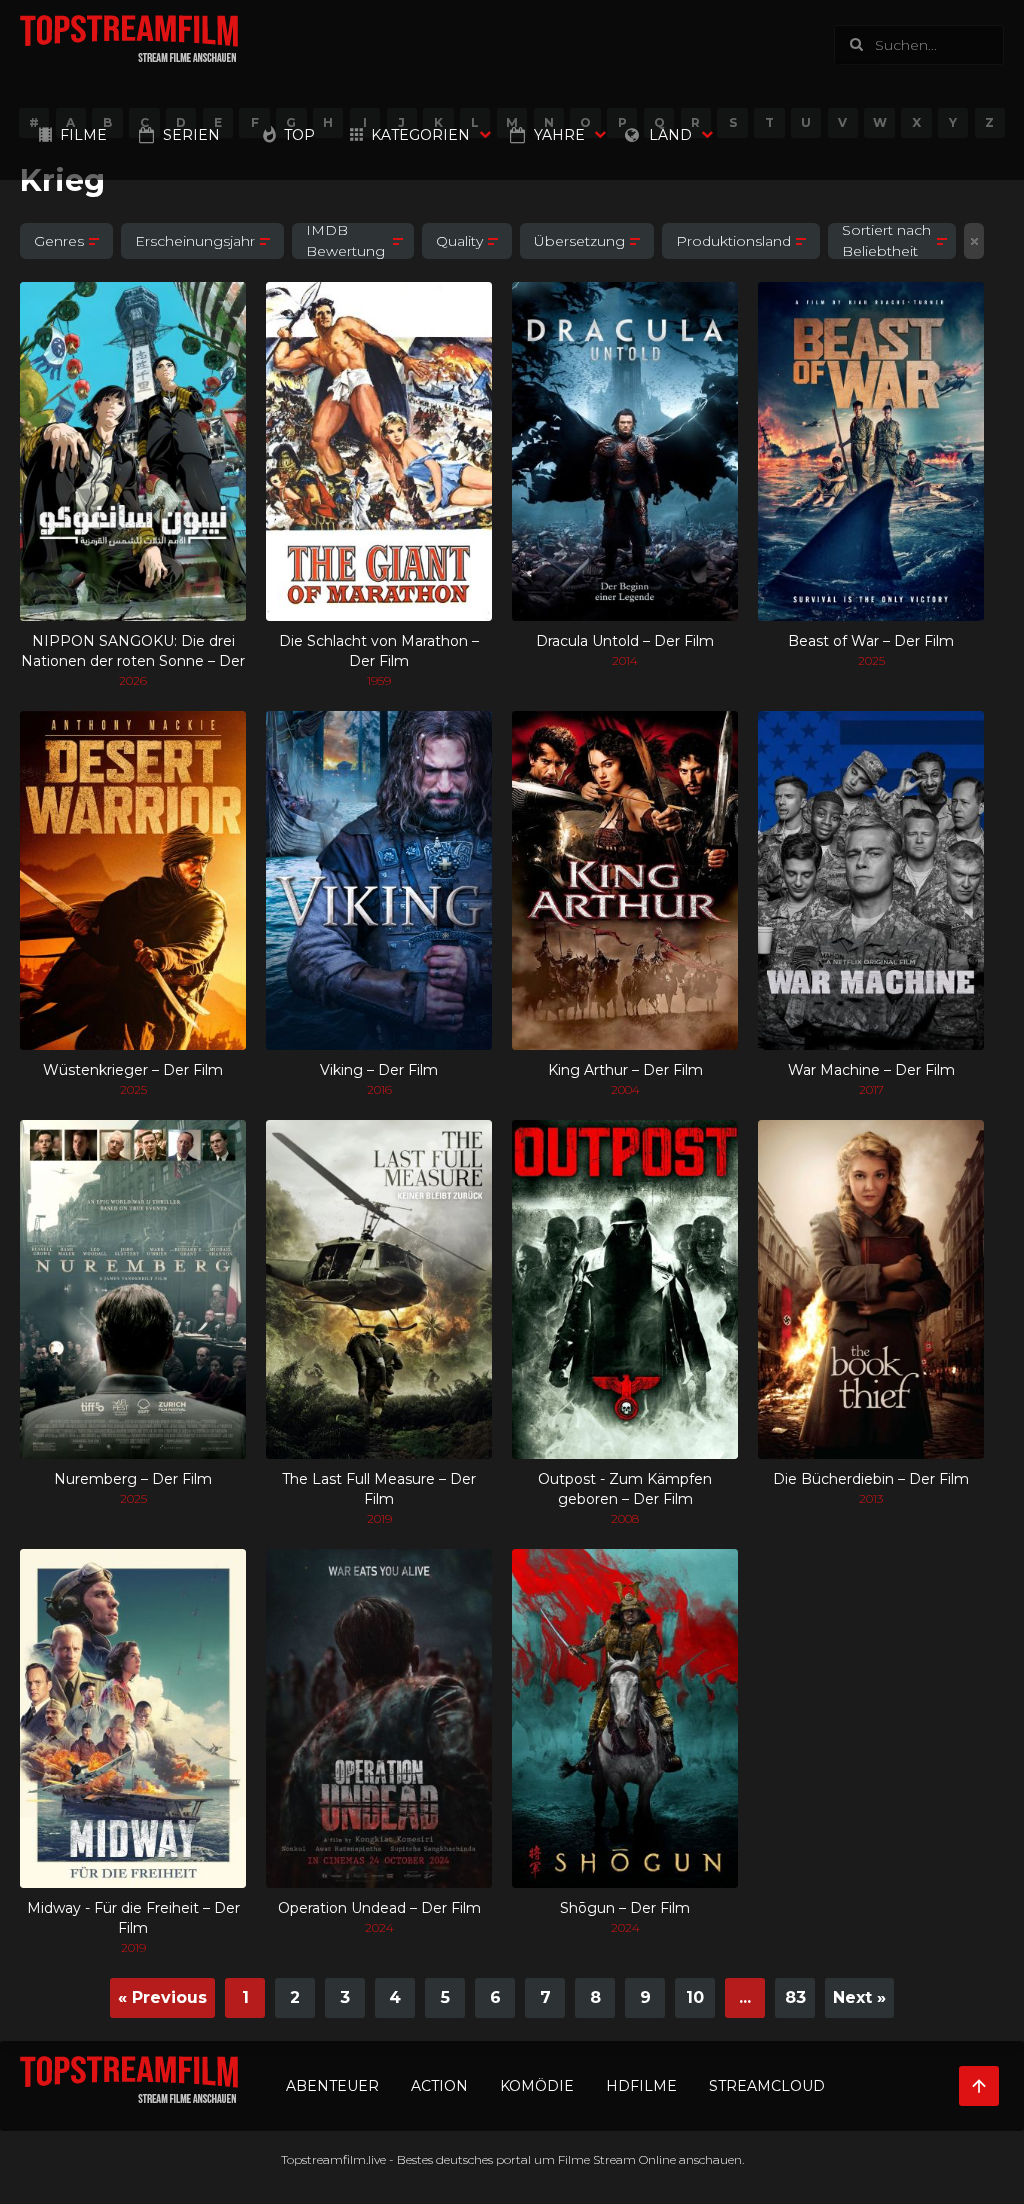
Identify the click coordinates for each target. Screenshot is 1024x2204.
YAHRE (559, 135)
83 (795, 1997)
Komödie (537, 2086)
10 (695, 1997)
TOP (299, 135)
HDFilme (641, 2086)
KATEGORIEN (420, 135)
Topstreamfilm (323, 2159)
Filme (83, 135)
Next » (859, 1997)
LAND (670, 135)
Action (439, 2086)
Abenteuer (332, 2086)
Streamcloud (767, 2086)
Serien (191, 135)
